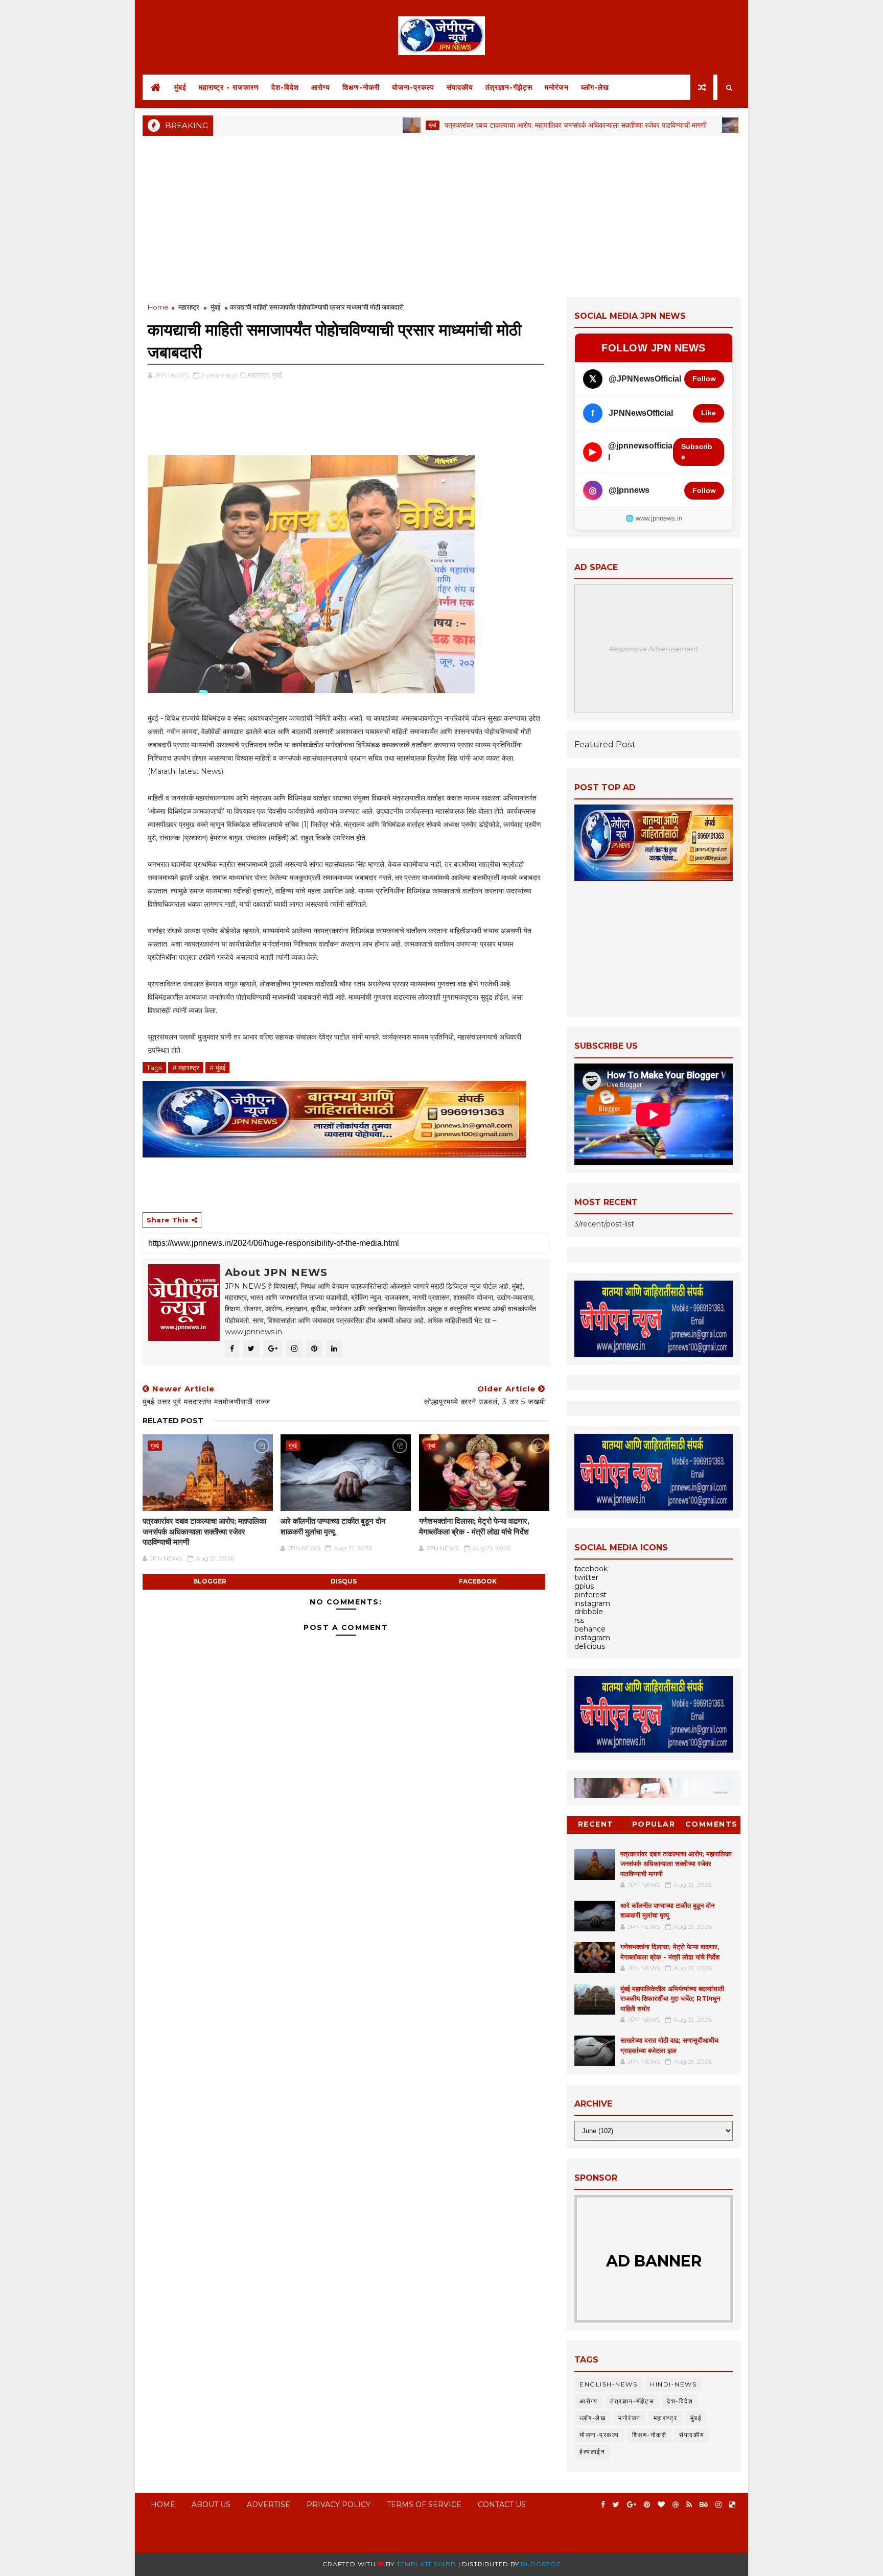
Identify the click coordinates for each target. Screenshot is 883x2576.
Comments (712, 1824)
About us (211, 2504)
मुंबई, (277, 375)
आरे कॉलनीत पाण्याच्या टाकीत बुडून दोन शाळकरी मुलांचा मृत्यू (333, 1526)
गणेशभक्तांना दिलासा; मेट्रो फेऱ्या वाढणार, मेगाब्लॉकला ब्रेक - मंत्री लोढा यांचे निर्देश (474, 1526)
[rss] (689, 2505)
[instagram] (718, 2505)
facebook (478, 1581)
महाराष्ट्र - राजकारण (229, 87)
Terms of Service (424, 2504)
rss (579, 1620)
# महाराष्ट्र (186, 1068)
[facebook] (603, 2505)
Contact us (502, 2504)
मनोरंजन (557, 87)
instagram (592, 1603)
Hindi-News (673, 2384)
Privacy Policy (339, 2504)
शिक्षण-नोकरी (361, 87)
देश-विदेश (285, 87)
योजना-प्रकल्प (413, 87)
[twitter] (616, 2505)
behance (590, 1629)
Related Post (173, 1421)
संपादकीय (460, 87)
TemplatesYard (426, 2564)
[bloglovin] (661, 2505)
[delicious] (732, 2505)
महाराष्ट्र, (259, 375)
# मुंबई (217, 1068)
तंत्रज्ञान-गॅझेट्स (509, 87)
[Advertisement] (441, 215)
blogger (210, 1581)
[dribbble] (676, 2505)
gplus (584, 1586)
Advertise (269, 2504)
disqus (344, 1581)
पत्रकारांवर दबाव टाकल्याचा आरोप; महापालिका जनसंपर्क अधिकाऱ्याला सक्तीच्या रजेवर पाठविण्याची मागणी (505, 125)
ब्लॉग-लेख (595, 87)
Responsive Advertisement (654, 649)
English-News (608, 2384)
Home (158, 307)
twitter (586, 1577)
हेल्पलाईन (592, 2452)
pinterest (590, 1595)
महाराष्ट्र (189, 307)
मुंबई (180, 87)
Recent (596, 1824)
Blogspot (540, 2564)
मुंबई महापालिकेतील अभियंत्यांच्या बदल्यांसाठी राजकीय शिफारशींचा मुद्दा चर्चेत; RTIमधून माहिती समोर (672, 1999)
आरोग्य (321, 87)
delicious (590, 1646)
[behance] (704, 2505)
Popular (654, 1824)
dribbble (589, 1612)
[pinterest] (647, 2505)
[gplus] (632, 2505)
